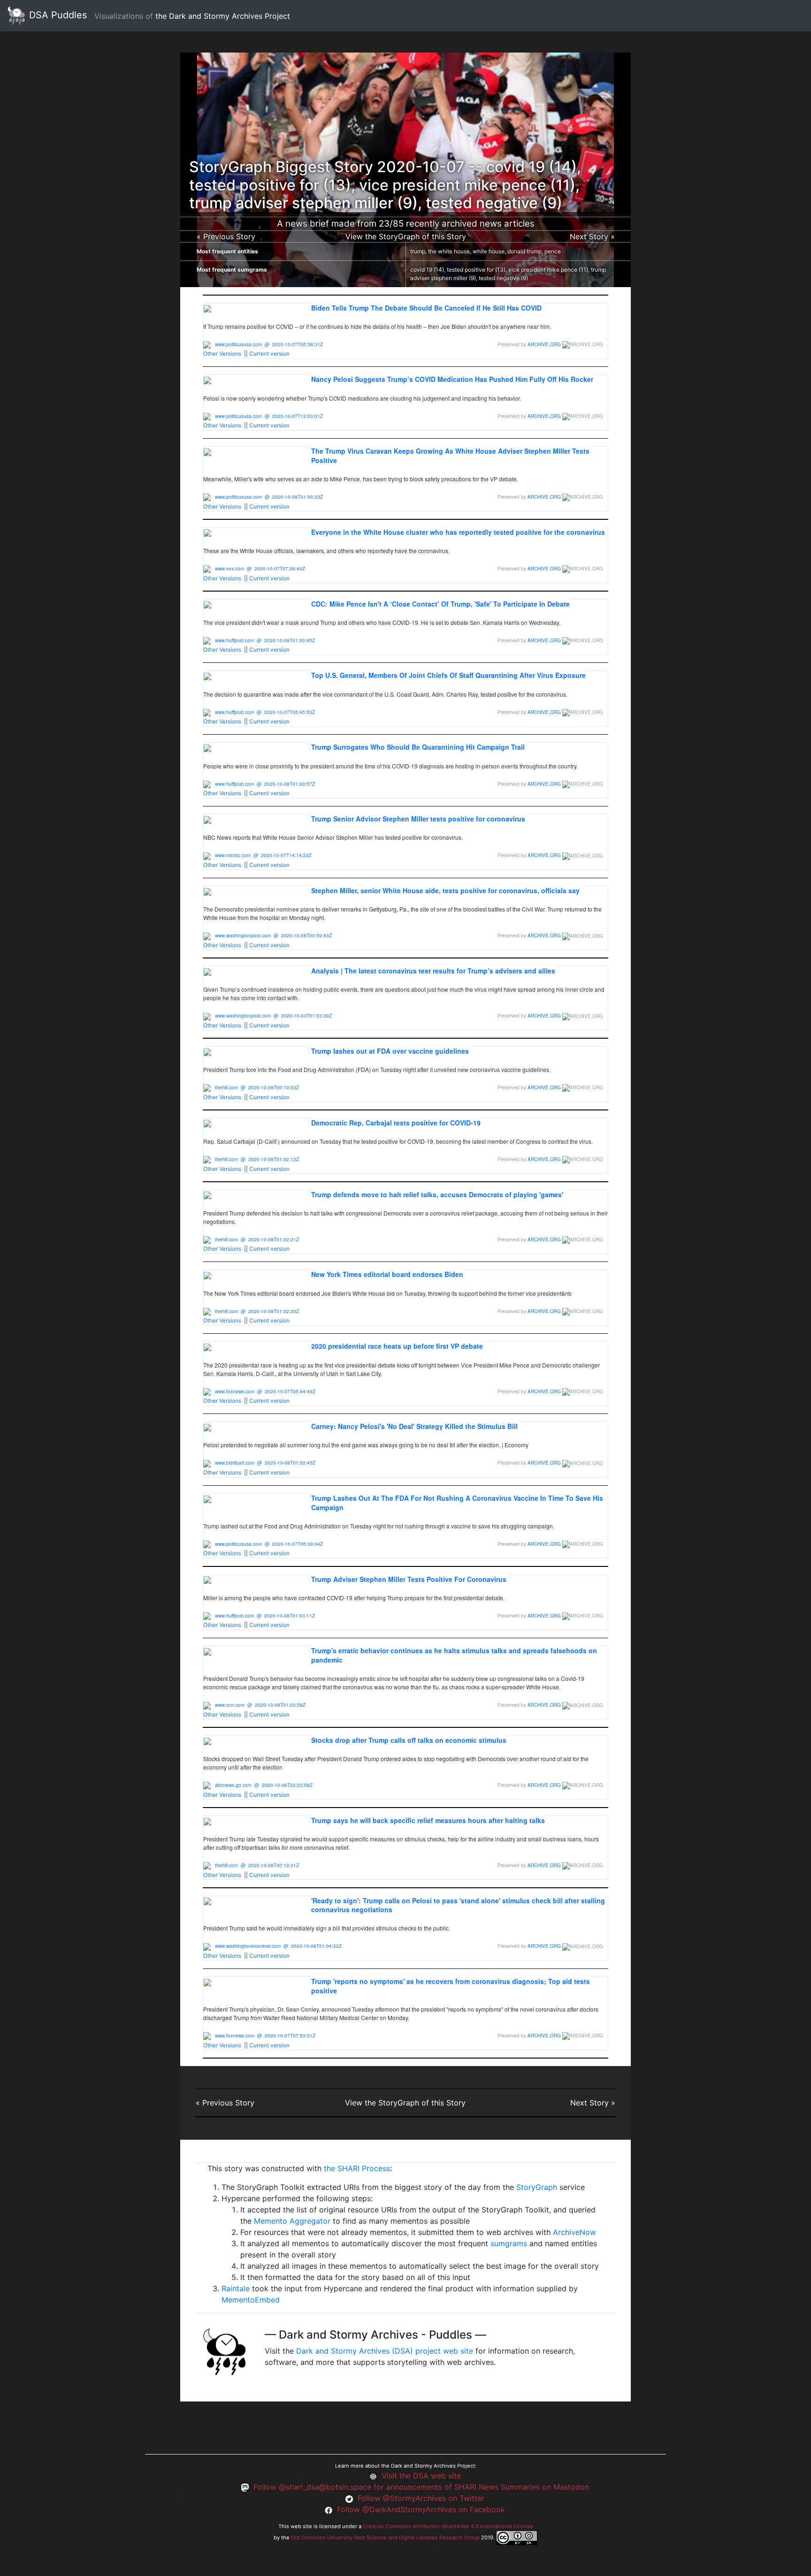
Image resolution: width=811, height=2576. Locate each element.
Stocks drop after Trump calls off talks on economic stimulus (409, 1740)
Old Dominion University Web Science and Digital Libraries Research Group (385, 2538)
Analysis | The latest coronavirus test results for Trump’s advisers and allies (433, 971)
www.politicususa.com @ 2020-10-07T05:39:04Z (269, 1544)
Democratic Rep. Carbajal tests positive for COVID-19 (396, 1123)
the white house (449, 251)
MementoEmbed (251, 2300)
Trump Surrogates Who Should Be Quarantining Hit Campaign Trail (418, 747)
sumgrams (509, 2243)
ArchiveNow (574, 2232)
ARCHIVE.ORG (544, 344)
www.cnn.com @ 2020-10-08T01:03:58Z (260, 1705)
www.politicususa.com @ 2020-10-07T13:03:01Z (269, 416)
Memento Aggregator (292, 2221)
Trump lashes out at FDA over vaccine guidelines (390, 1051)
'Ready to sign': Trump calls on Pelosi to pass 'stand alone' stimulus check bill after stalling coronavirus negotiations (458, 1905)
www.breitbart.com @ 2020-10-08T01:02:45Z (265, 1463)
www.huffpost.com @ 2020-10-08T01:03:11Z (265, 1616)
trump (418, 251)
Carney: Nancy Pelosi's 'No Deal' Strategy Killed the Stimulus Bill (414, 1426)
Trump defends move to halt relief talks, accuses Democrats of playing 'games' (437, 1194)
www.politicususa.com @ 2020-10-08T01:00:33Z (269, 497)
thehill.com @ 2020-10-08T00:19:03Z (257, 1087)
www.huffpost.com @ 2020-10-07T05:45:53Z (265, 712)
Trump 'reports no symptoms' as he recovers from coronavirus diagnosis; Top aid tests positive (451, 1986)
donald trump (524, 251)
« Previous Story (226, 236)
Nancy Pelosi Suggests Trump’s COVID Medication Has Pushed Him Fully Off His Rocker (452, 379)
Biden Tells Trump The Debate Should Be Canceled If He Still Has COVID (426, 308)
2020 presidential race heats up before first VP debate (397, 1346)
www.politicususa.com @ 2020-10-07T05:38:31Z (269, 344)
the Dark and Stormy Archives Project (223, 16)
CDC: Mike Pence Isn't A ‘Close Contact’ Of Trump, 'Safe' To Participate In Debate (440, 604)
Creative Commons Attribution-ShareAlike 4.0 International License (448, 2526)
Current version (269, 353)
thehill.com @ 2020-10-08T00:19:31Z (257, 1865)
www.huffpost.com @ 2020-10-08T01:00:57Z (265, 784)
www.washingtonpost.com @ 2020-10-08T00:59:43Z (273, 935)
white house (489, 251)
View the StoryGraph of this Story (406, 236)
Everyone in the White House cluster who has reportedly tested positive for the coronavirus (458, 532)
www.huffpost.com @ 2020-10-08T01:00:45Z (265, 640)
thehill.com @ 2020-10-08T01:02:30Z (257, 1311)
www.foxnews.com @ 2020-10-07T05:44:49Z (265, 1391)
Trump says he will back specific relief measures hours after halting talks (428, 1820)
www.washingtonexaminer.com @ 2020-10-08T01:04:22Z (278, 1946)
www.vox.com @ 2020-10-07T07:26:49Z (260, 569)
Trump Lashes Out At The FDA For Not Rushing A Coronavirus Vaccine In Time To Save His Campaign (457, 1503)
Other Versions (222, 353)
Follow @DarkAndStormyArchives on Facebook (421, 2509)
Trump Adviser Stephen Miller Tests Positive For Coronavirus (409, 1579)
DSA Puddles (57, 15)
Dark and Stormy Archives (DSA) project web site (385, 2351)
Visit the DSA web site (421, 2476)
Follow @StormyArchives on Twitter (421, 2498)
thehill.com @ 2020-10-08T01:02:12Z (257, 1159)
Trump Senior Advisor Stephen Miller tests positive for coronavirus (418, 819)
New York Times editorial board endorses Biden (387, 1274)
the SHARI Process (357, 2168)
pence (553, 251)
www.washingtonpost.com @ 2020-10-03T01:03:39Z (273, 1016)
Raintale (236, 2288)
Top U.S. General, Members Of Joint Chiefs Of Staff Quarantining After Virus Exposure (448, 675)
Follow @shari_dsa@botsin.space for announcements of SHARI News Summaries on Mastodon (421, 2487)
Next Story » (592, 236)
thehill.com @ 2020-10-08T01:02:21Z (257, 1239)
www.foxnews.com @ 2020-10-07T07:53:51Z (265, 2036)
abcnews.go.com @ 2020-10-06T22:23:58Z (264, 1785)
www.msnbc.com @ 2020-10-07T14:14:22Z (263, 855)
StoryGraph (537, 2187)
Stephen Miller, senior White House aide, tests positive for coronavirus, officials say (445, 890)
